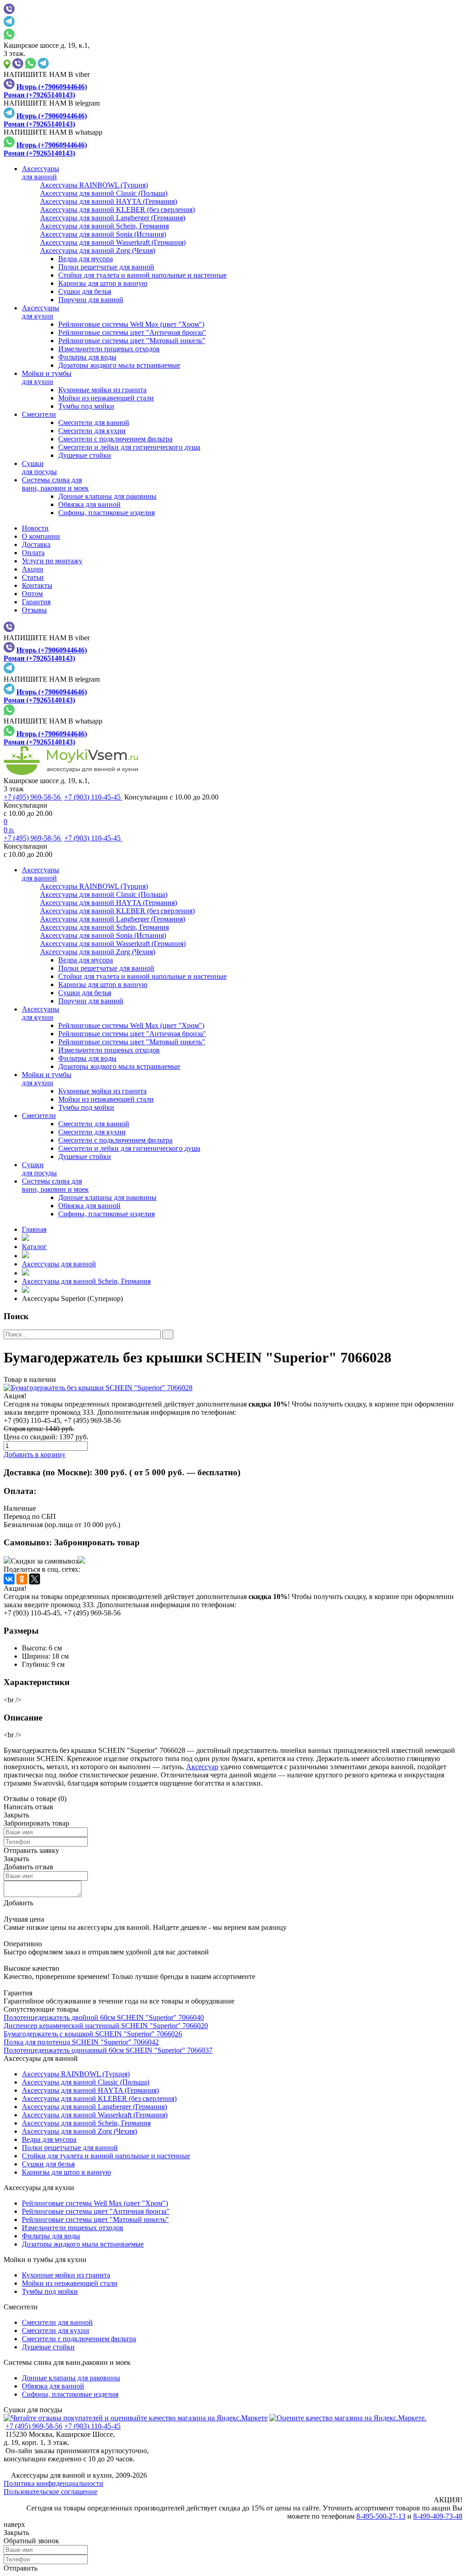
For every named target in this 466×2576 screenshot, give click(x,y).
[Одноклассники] (22, 1579)
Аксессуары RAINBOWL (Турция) (76, 2074)
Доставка (36, 544)
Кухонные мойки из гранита (102, 390)
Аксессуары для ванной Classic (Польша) (86, 2082)
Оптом (32, 594)
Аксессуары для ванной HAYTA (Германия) (90, 2090)
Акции (33, 569)
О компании (41, 536)
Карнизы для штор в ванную (103, 283)
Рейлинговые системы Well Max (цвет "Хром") (131, 324)
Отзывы (34, 610)
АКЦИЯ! (448, 2500)
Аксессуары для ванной (59, 1264)
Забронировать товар (97, 1542)
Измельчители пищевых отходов (109, 349)
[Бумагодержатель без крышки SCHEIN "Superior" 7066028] (233, 1388)
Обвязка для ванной (89, 504)
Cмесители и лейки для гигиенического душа (129, 447)
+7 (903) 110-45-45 (93, 797)
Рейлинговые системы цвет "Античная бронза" (132, 332)
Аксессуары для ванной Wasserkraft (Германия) (95, 2115)
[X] (35, 1579)
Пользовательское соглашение (51, 2492)
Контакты (37, 585)
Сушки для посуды (33, 2410)
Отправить (20, 2568)
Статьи (33, 577)
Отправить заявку (31, 1850)
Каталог (34, 1247)
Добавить (18, 1903)
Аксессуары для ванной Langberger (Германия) (94, 2107)
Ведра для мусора (86, 259)
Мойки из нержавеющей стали (106, 398)
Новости (35, 528)
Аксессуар (202, 1767)
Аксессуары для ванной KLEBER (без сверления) (99, 2098)
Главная (34, 1229)
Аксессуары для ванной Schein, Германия (86, 1281)
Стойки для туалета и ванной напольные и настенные (142, 275)
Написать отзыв (28, 1807)
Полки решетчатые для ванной (106, 267)
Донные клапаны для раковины (107, 496)
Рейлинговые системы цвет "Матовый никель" (132, 341)
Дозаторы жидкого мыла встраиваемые (119, 365)
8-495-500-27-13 (381, 2516)
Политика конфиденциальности (53, 2483)
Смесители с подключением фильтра (115, 439)
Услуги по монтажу (52, 561)
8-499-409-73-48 (438, 2516)
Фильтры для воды (87, 357)
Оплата (33, 553)
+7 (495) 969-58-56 (33, 797)
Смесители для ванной (94, 423)
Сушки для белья (85, 291)
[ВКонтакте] (9, 1579)
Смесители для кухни (92, 431)
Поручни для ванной (91, 300)
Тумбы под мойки (86, 406)
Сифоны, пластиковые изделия (106, 513)
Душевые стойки (85, 455)
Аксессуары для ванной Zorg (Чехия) (79, 2131)
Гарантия (36, 602)
